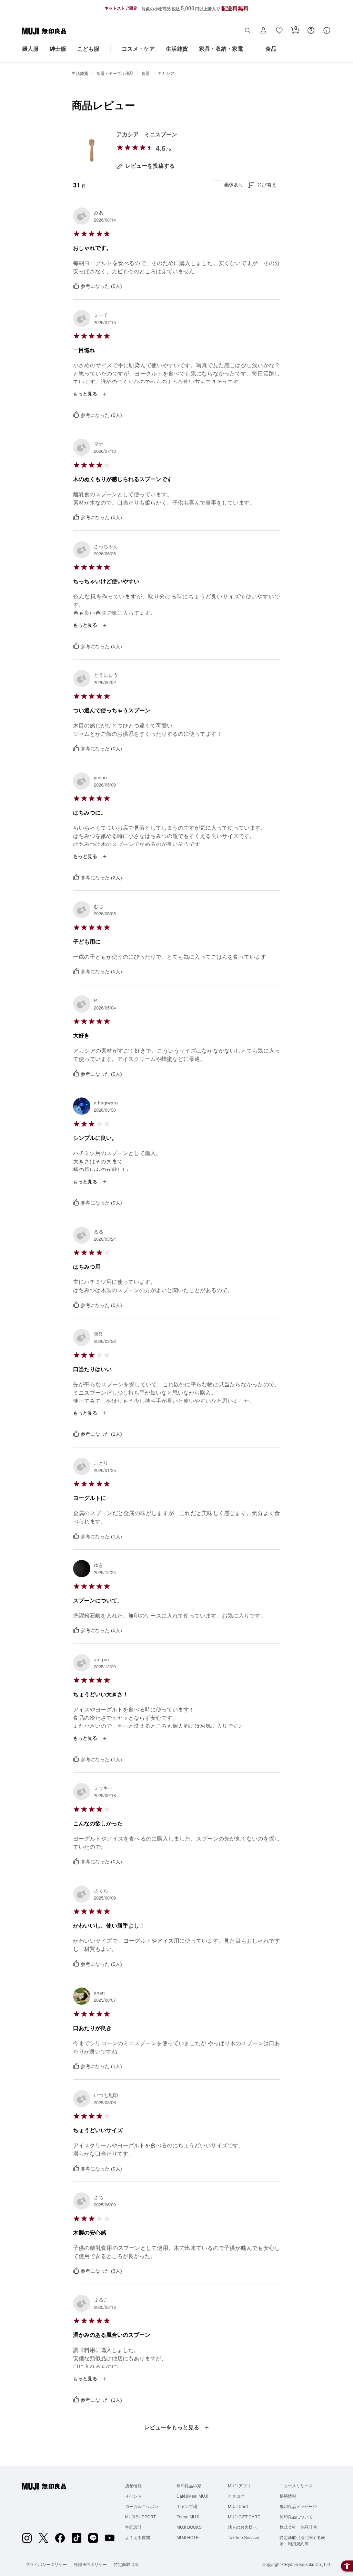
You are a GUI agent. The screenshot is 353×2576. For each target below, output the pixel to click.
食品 (271, 49)
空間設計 (133, 2527)
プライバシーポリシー (46, 2565)
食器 (145, 74)
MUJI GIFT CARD (244, 2517)
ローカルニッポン (142, 2507)
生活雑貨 (177, 49)
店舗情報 (133, 2486)
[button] (248, 31)
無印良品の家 (189, 2486)
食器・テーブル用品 (115, 74)
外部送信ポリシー (90, 2565)
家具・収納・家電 (221, 49)
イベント (133, 2496)
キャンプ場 (187, 2507)
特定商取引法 (126, 2565)
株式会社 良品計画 (298, 2527)
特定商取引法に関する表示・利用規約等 (302, 2541)
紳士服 (58, 49)
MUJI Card (238, 2507)
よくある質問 (138, 2538)
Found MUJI (188, 2517)
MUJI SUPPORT (140, 2517)
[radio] (120, 147)
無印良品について (296, 2517)
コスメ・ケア (138, 49)
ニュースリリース (296, 2486)
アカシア (166, 74)
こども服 (88, 49)
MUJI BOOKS (189, 2527)
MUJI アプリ (239, 2486)
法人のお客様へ (242, 2527)
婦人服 (30, 49)
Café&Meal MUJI (192, 2496)
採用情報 (288, 2496)
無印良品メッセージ (298, 2507)
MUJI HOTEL (189, 2538)
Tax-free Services (244, 2538)
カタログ (236, 2496)
